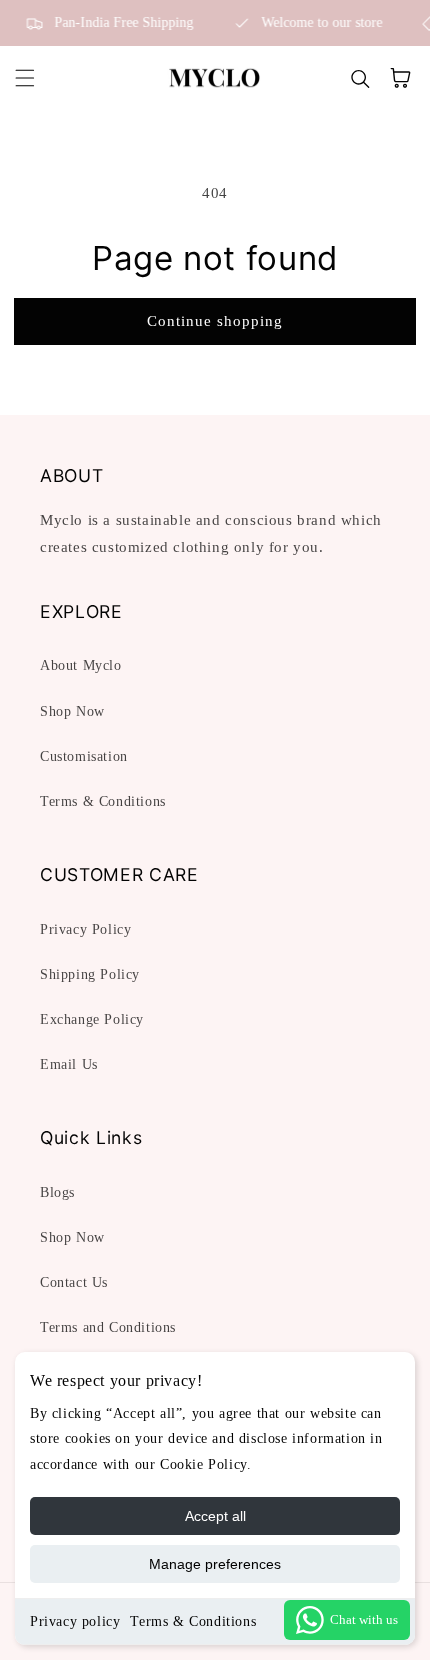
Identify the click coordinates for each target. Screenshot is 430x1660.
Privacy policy (75, 1621)
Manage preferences (215, 1564)
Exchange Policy (92, 1019)
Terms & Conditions (193, 1621)
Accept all (215, 1516)
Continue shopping (215, 321)
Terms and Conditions (108, 1327)
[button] (25, 78)
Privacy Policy (85, 929)
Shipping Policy (90, 974)
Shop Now (72, 711)
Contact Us (74, 1282)
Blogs (57, 1192)
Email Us (69, 1064)
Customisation (84, 756)
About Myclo (81, 665)
